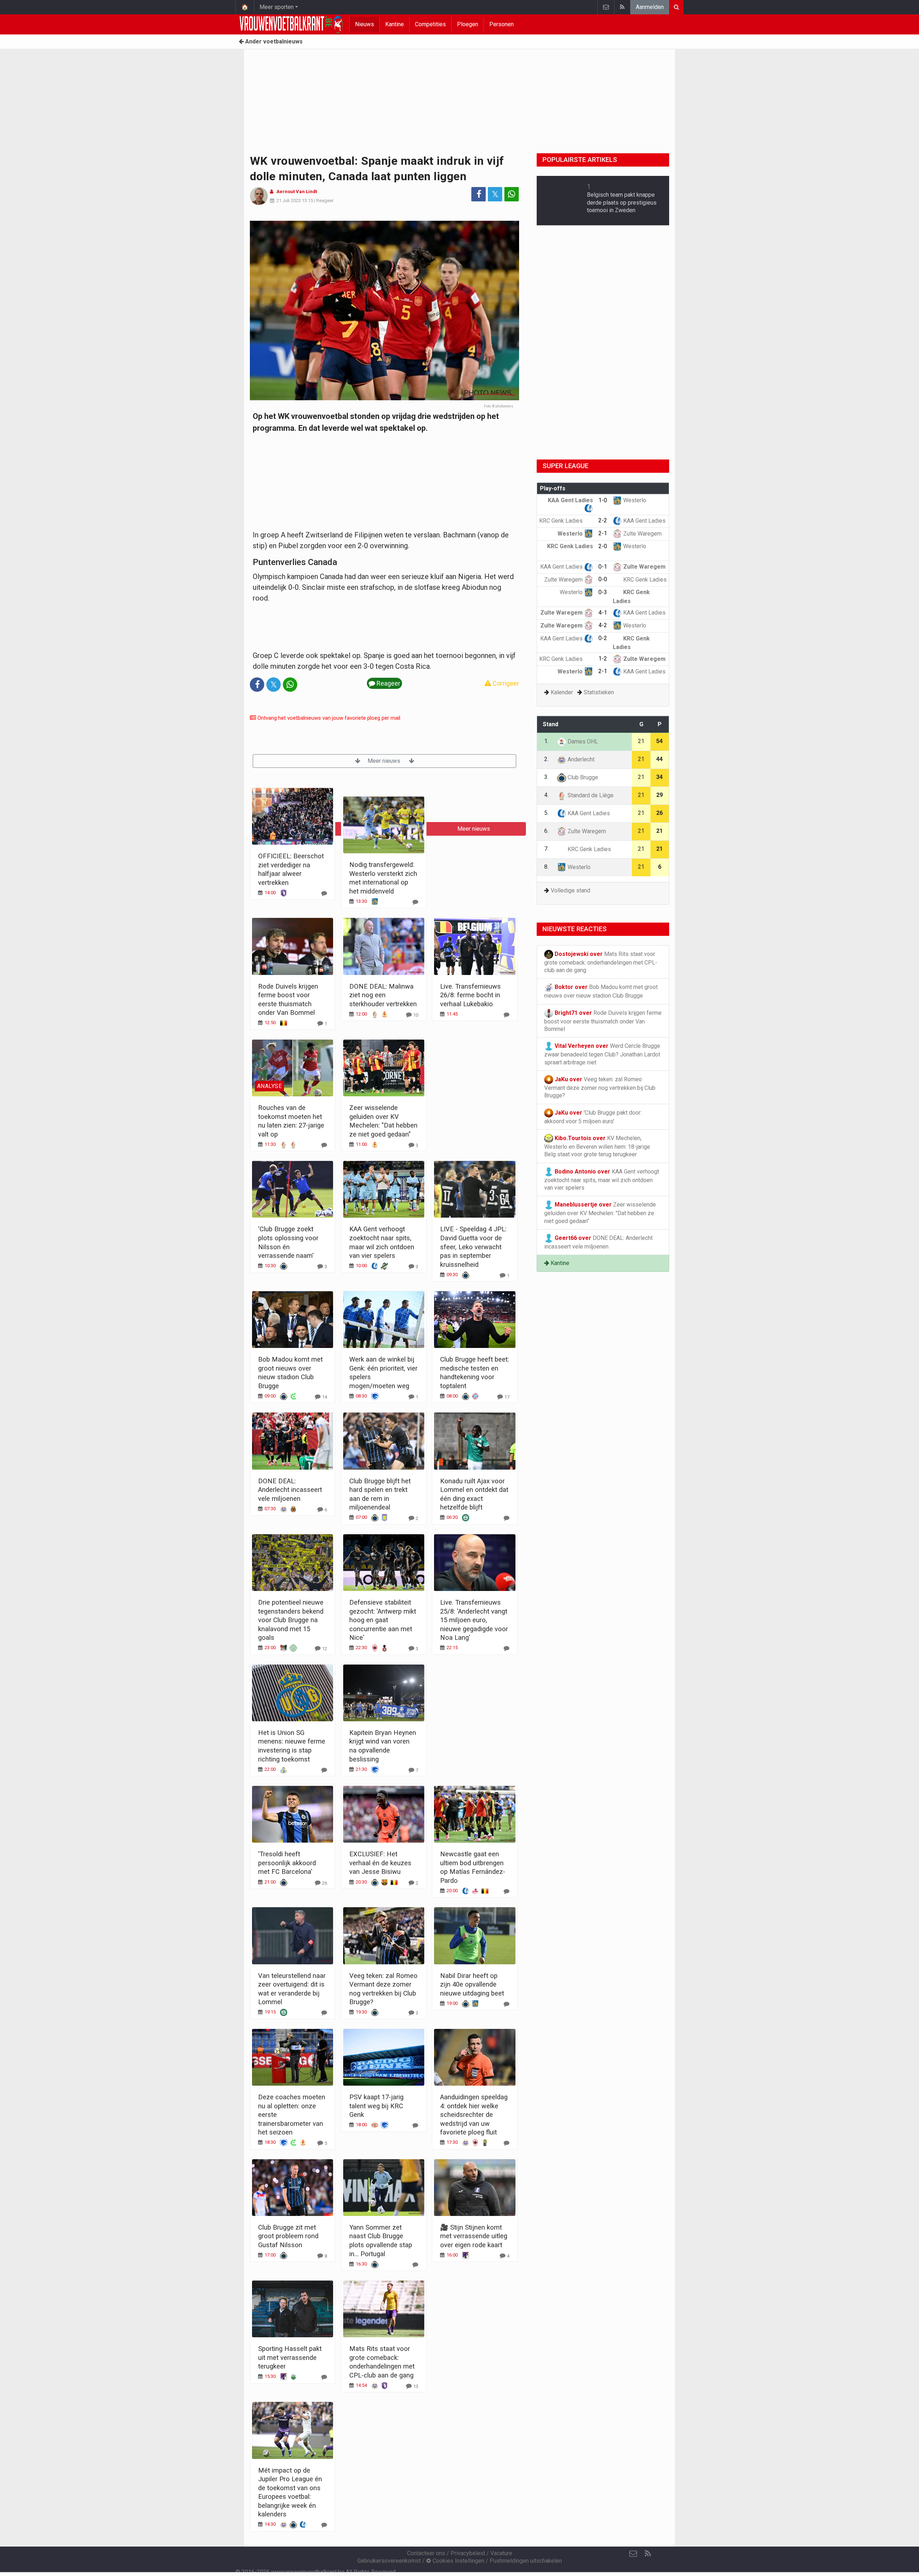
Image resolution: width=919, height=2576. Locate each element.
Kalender (562, 692)
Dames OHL (582, 741)
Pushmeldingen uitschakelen (526, 2561)
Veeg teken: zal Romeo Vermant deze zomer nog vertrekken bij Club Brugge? (600, 1088)
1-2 (603, 659)
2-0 (603, 546)
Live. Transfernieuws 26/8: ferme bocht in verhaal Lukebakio (470, 995)
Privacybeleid (468, 2553)
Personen (502, 24)
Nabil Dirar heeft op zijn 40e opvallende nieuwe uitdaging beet (472, 1984)
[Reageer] (324, 893)
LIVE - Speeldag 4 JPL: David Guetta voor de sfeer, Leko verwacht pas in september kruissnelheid (473, 1247)
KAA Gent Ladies (644, 521)
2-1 (603, 533)
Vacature (501, 2553)
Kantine (395, 24)
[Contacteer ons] (606, 7)
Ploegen (468, 24)
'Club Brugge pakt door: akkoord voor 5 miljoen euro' (593, 1117)
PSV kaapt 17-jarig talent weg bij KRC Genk (376, 2106)
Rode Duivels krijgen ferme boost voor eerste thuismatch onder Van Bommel (603, 1021)
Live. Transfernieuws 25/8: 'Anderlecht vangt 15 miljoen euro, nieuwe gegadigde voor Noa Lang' (474, 1620)
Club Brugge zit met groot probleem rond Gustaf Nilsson (288, 2236)
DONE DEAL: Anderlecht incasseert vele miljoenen (290, 1490)
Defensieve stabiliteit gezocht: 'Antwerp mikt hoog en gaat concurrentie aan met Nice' (383, 1620)
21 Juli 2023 (289, 200)
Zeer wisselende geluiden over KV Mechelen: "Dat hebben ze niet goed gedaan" (600, 1213)
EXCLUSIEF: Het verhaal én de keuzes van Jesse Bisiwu (380, 1863)
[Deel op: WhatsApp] (512, 194)
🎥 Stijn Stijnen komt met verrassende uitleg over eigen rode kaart (474, 2236)
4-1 (603, 613)
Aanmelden (650, 7)
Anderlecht (580, 759)
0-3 (603, 592)
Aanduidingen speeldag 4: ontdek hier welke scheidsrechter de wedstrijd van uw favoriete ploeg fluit (474, 2115)
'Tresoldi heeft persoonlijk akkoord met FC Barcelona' (287, 1863)
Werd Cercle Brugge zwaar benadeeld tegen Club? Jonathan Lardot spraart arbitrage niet (602, 1054)
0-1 (603, 567)
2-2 (603, 520)
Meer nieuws (385, 761)
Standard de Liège (590, 795)
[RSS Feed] (622, 7)
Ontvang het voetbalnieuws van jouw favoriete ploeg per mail (328, 718)
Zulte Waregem (642, 534)
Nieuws (365, 24)
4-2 (603, 625)
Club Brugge (582, 777)
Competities (430, 24)
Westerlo (634, 500)
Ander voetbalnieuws (273, 41)
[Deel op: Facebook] (479, 194)
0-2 (603, 638)
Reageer (325, 200)
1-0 (603, 500)
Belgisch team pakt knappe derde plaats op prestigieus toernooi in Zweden (622, 202)
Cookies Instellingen (458, 2561)
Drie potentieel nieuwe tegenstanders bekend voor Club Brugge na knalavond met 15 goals (291, 1620)
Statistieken (599, 692)
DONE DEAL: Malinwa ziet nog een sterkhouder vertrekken (383, 995)
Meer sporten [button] (277, 7)
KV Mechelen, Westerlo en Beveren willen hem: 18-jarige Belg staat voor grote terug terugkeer (597, 1146)
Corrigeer (505, 683)
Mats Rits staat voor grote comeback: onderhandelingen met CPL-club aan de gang (601, 962)
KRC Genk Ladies (562, 521)
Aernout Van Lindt (297, 192)
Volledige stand (570, 890)
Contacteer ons (426, 2553)
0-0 (603, 579)
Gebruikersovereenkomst (389, 2561)
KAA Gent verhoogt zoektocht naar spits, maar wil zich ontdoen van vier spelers (602, 1179)
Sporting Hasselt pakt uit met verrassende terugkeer (290, 2357)
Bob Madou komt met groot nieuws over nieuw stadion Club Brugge (601, 991)
